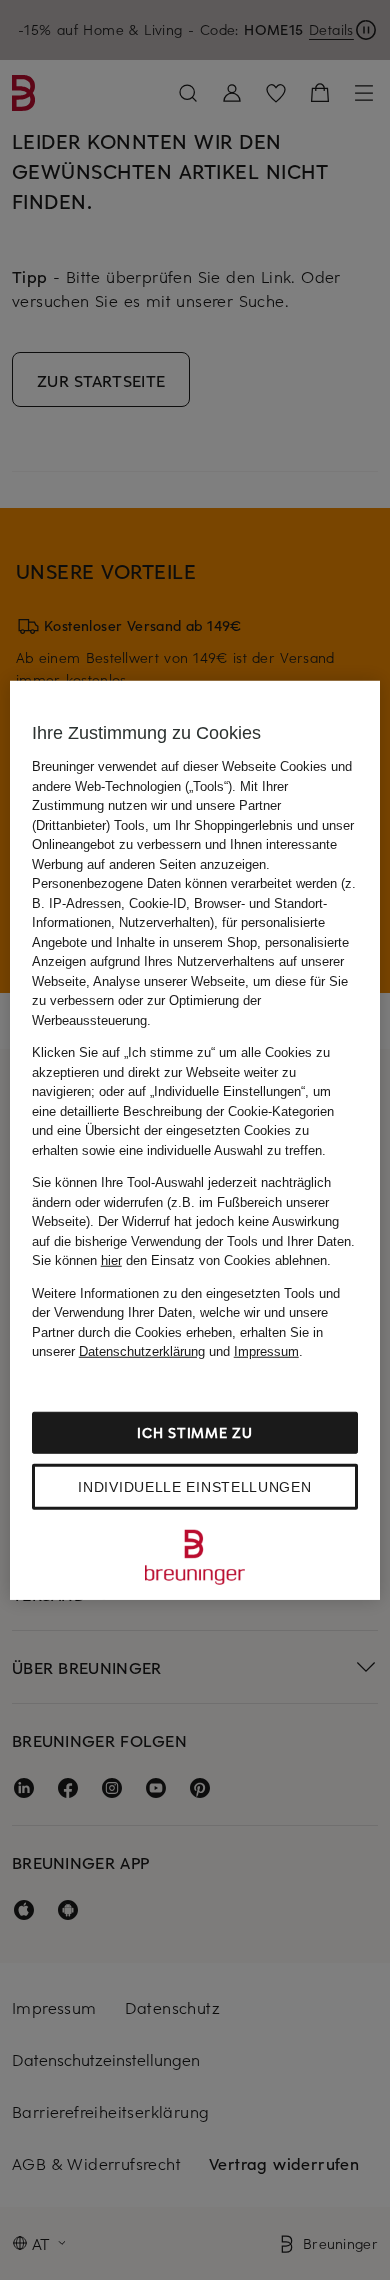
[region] (195, 1140)
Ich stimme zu (194, 1431)
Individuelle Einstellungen (194, 1486)
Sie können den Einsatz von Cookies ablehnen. (181, 1260)
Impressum (266, 1351)
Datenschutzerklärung (142, 1351)
